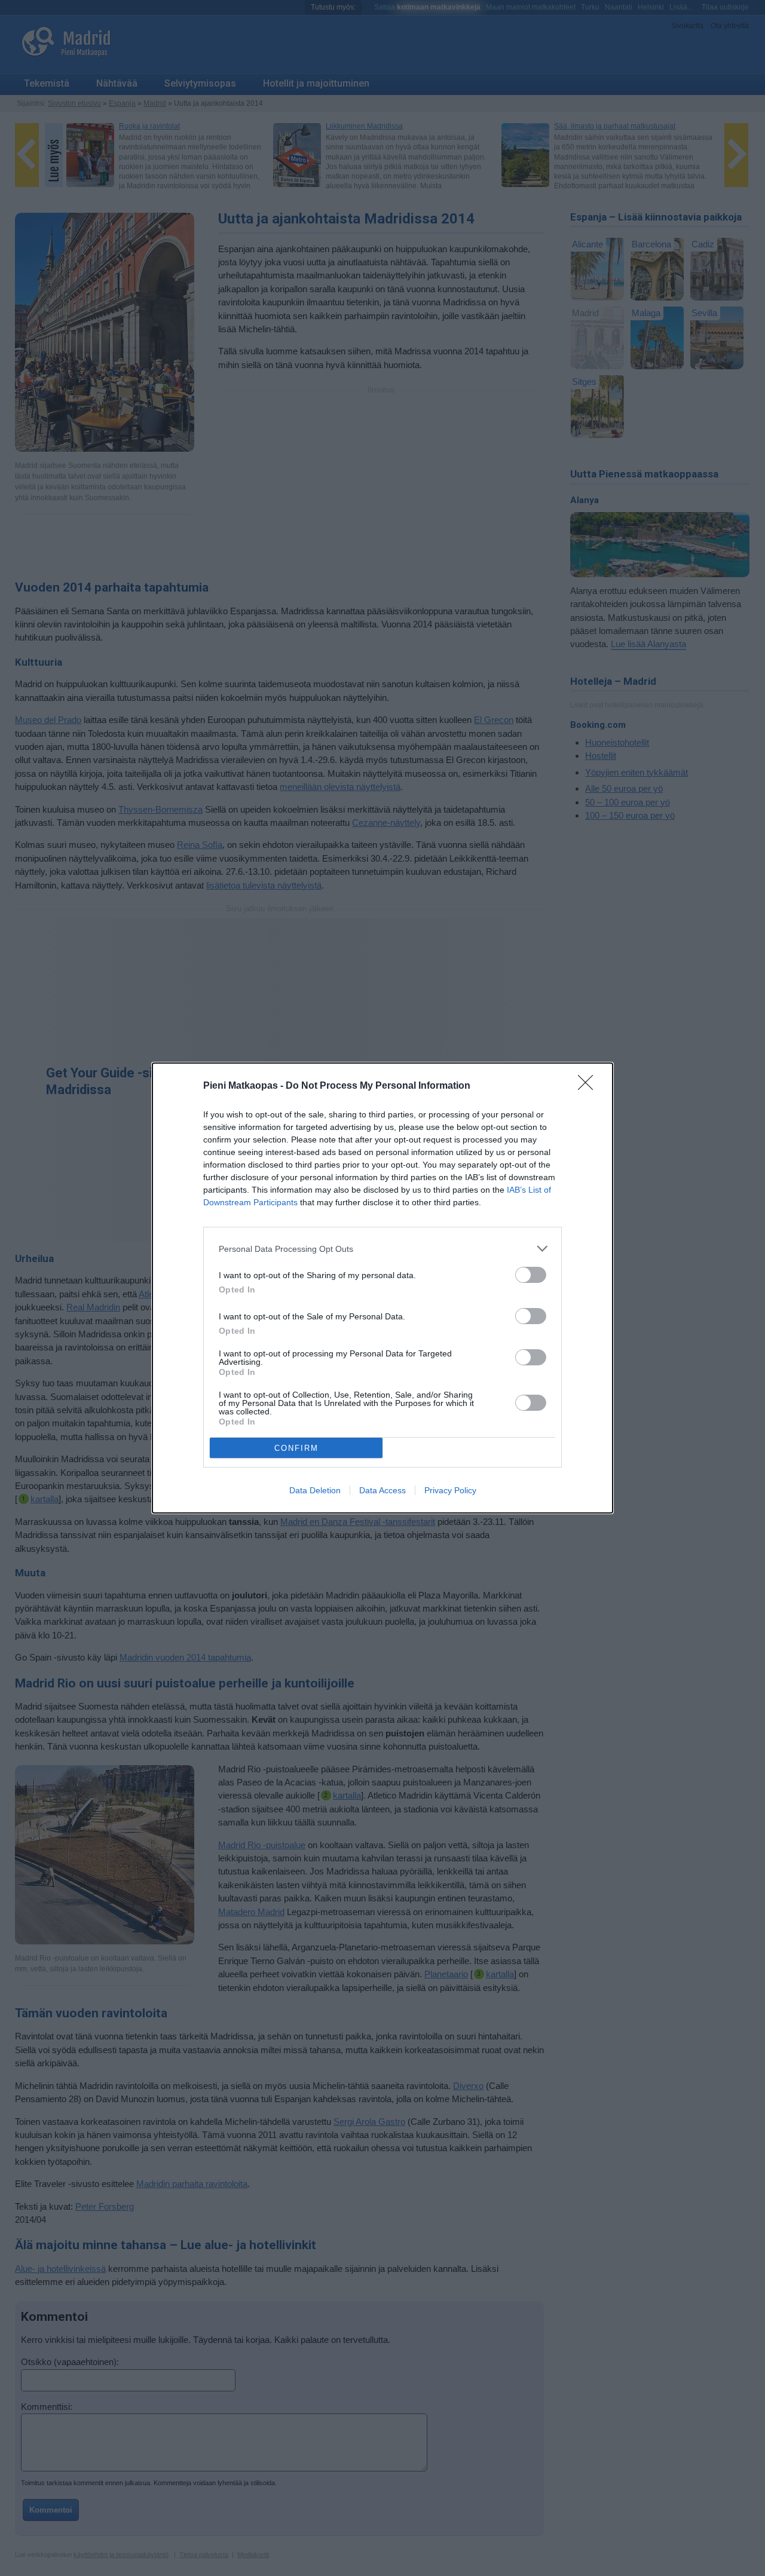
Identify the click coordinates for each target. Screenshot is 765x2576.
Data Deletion (315, 1490)
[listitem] (382, 1249)
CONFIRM (296, 1448)
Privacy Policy (450, 1490)
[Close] (589, 1086)
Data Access (382, 1490)
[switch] (531, 1275)
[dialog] (382, 1288)
